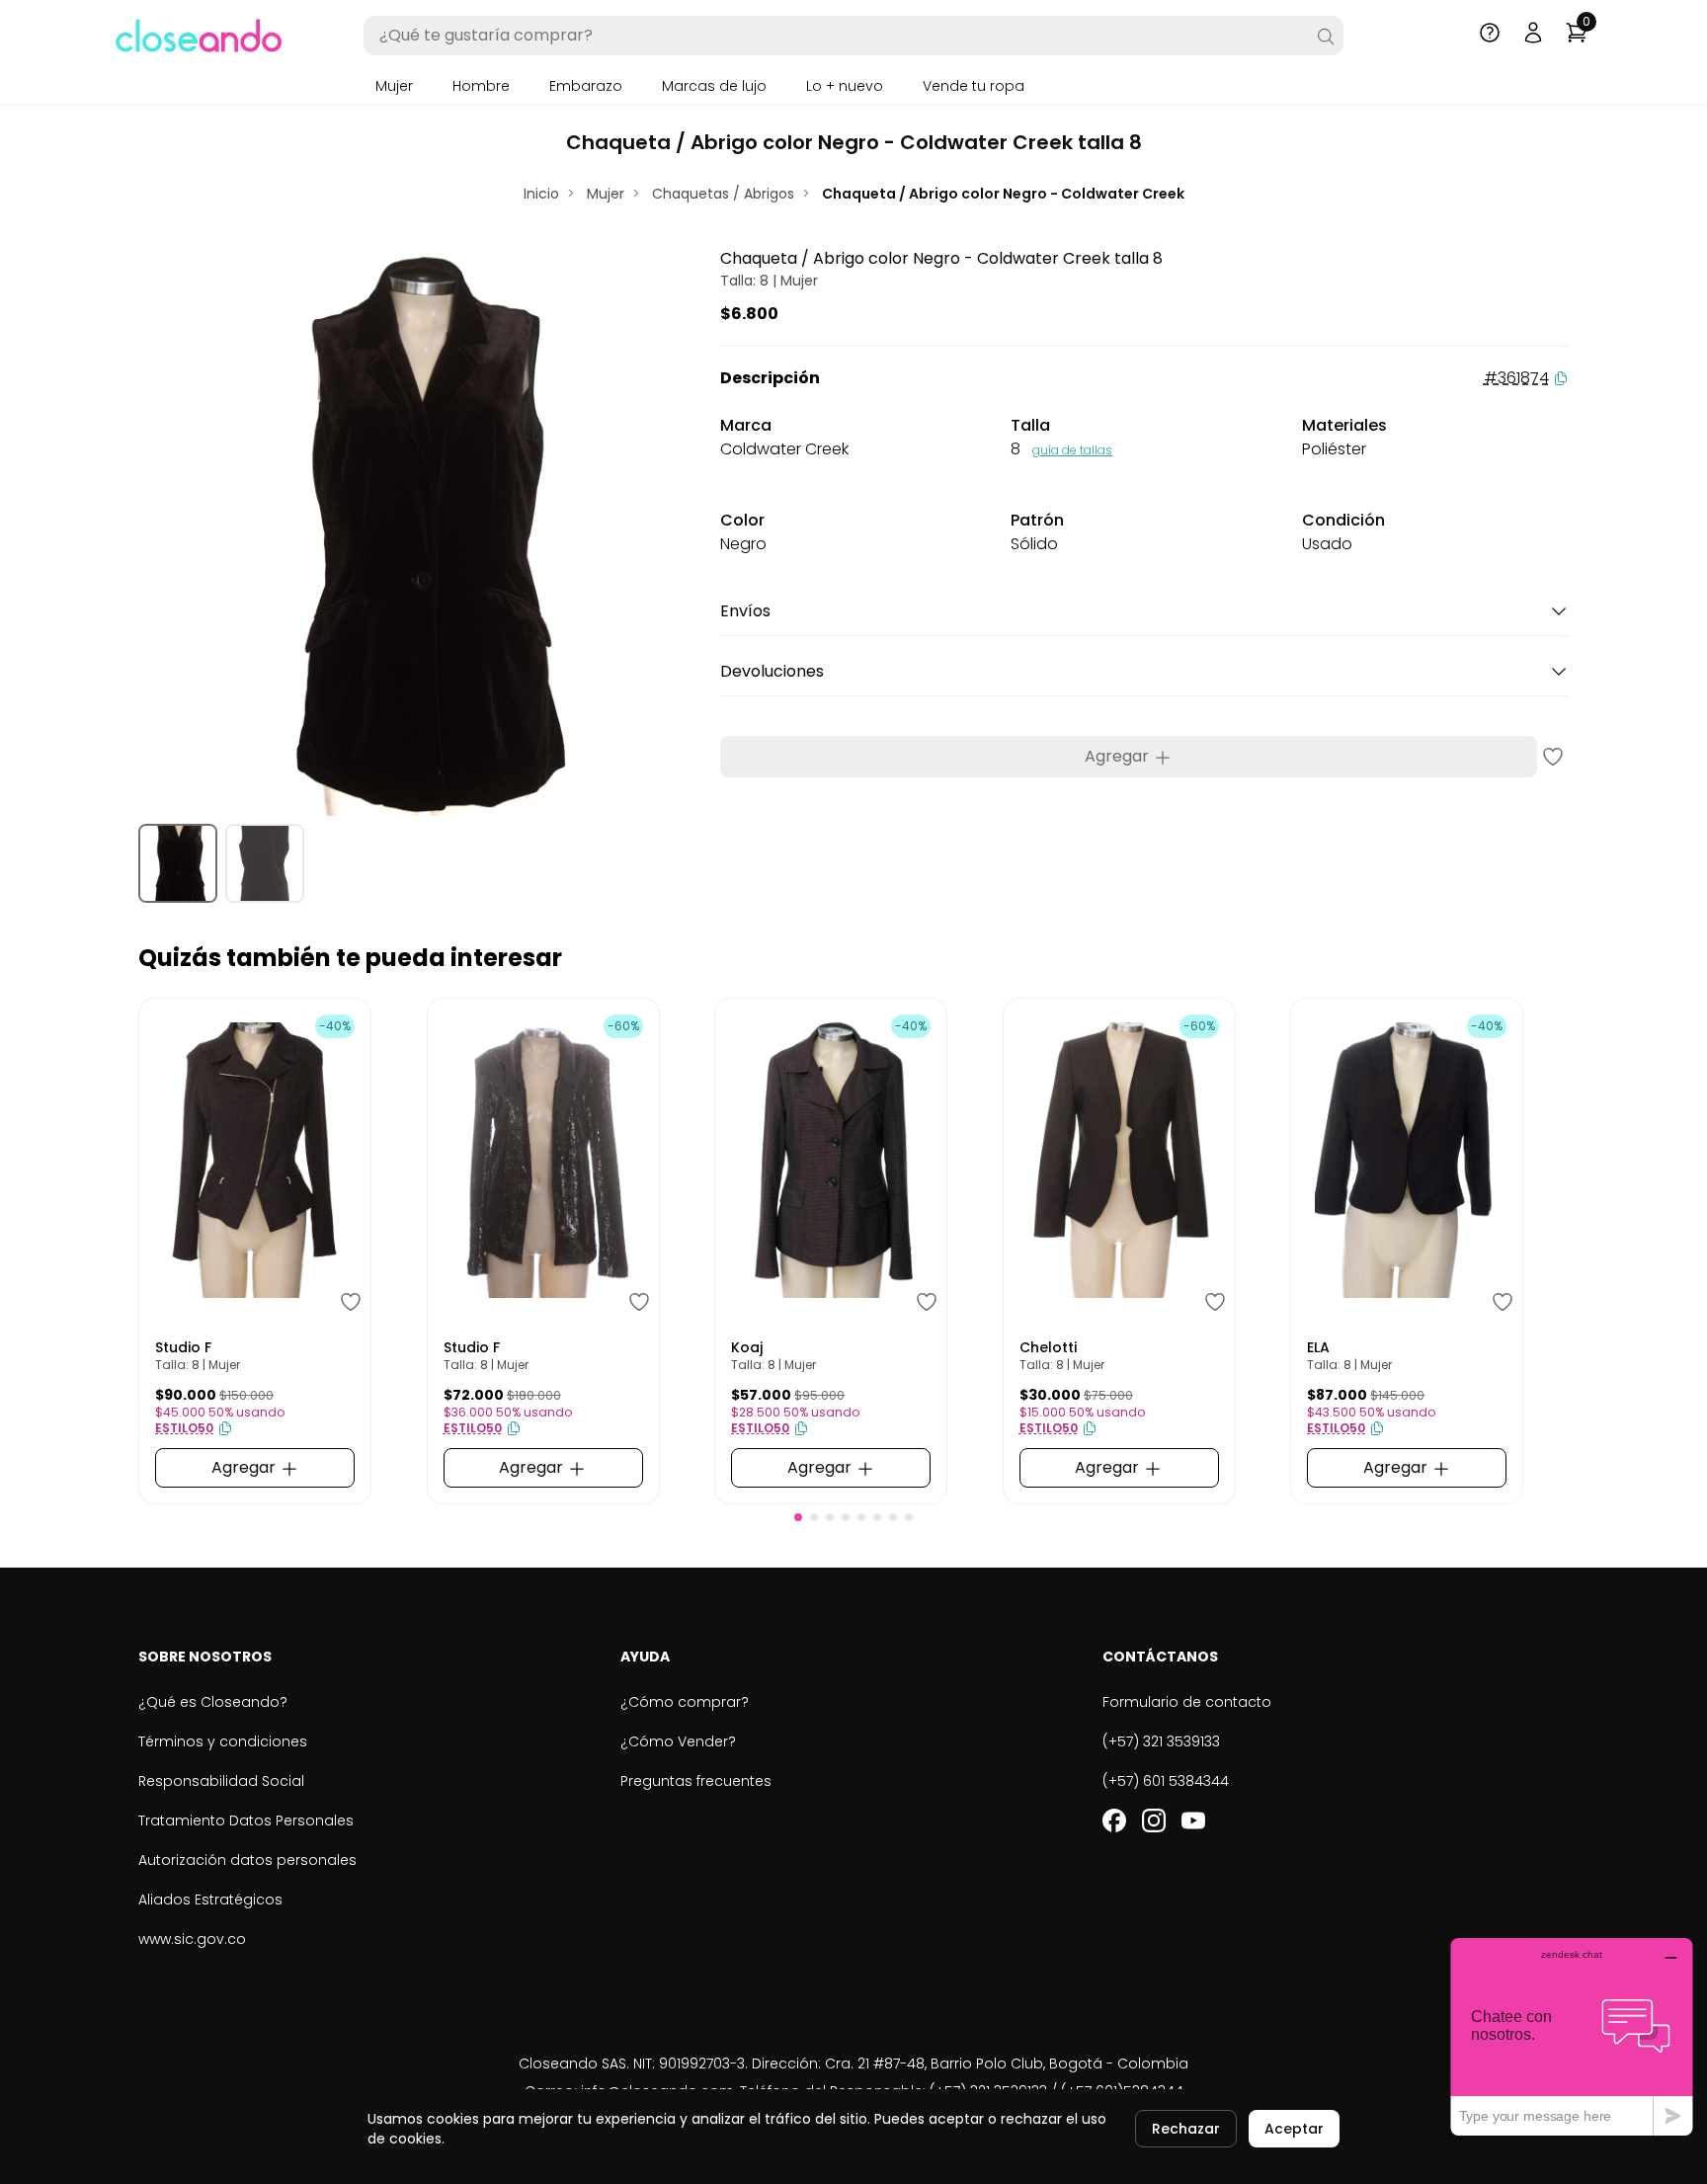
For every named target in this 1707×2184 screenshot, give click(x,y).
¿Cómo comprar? (685, 1702)
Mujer (394, 86)
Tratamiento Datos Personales (246, 1820)
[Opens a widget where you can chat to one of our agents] (1572, 2036)
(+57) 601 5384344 (1166, 1781)
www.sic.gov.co (192, 1939)
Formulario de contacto (1187, 1702)
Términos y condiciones (223, 1741)
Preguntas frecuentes (696, 1781)
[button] (798, 1517)
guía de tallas (1072, 450)
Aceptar (1294, 2129)
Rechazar (1186, 2129)
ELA (1318, 1347)
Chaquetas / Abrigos (723, 194)
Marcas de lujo (714, 86)
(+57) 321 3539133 (1161, 1741)
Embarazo (586, 86)
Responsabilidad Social (221, 1781)
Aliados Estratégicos (210, 1900)
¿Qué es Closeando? (213, 1702)
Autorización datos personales (247, 1860)
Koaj (747, 1347)
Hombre (481, 86)
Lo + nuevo (845, 86)
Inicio (541, 194)
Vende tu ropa (974, 86)
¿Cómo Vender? (678, 1741)
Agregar (1119, 756)
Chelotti (1048, 1347)
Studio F (183, 1347)
